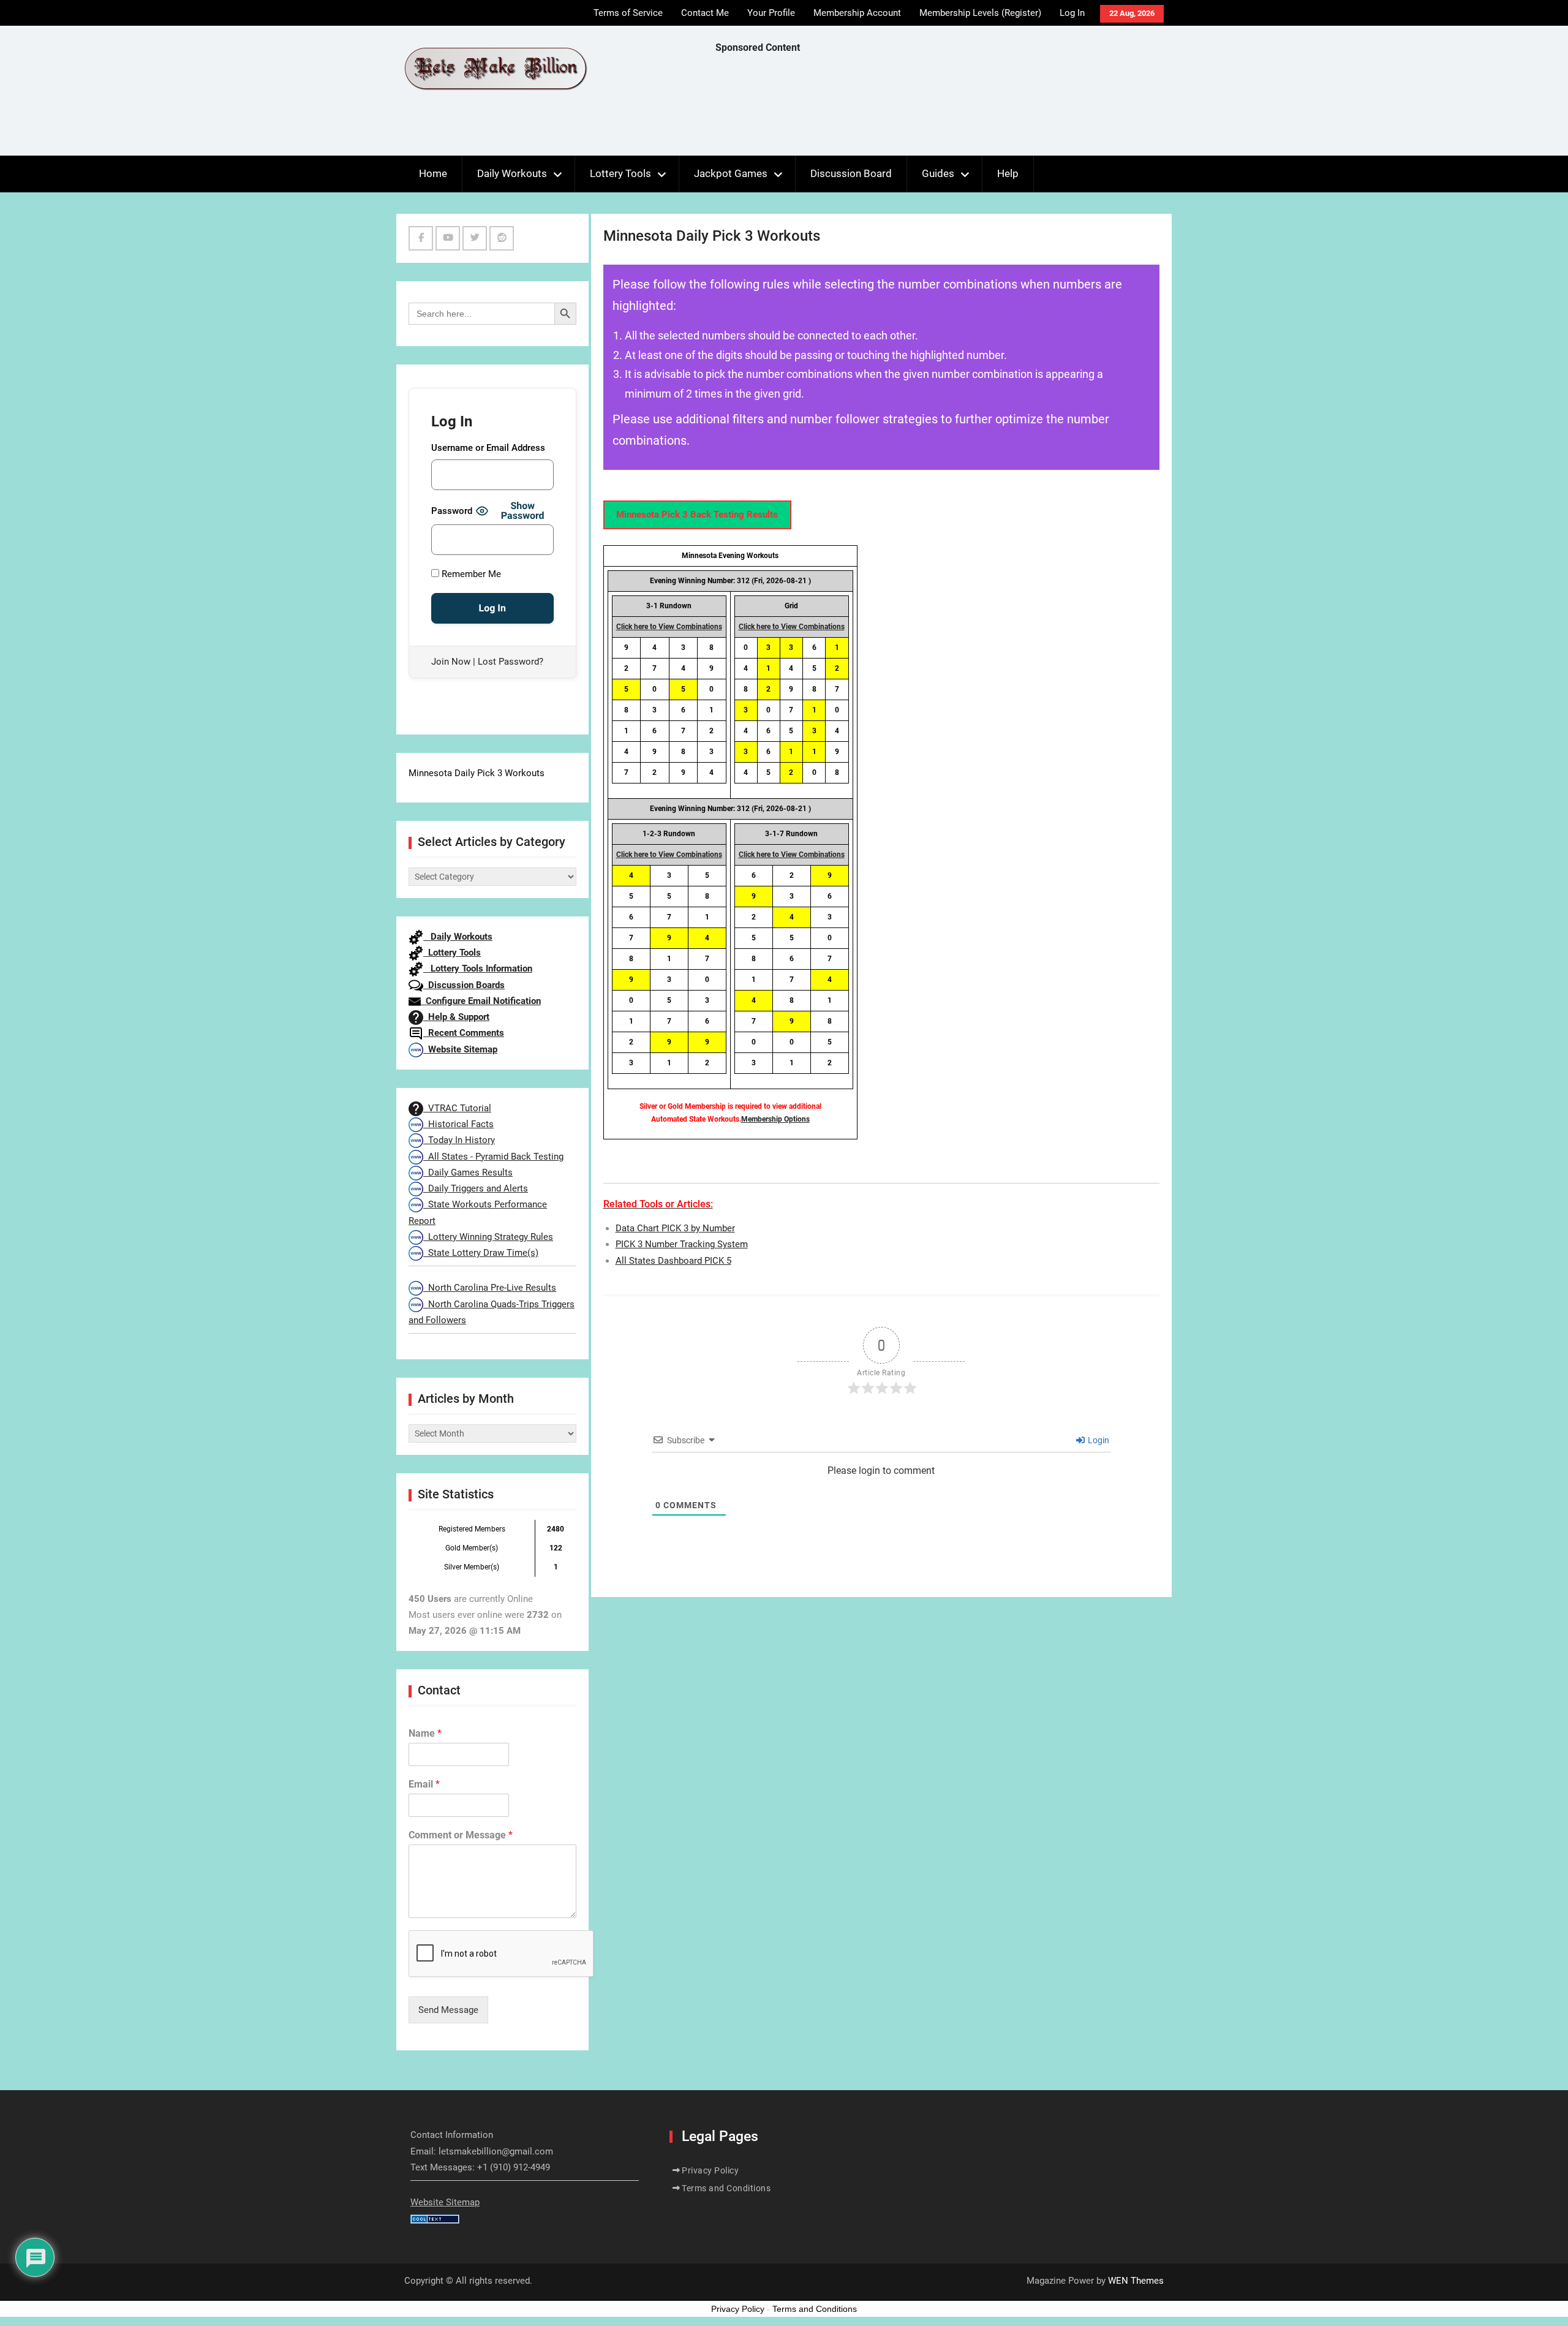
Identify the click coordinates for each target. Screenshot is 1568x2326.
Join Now (451, 662)
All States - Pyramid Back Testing (493, 1157)
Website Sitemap (460, 1049)
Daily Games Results (468, 1172)
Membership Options (775, 1119)
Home (433, 173)
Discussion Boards (464, 985)
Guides (938, 173)
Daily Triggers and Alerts (476, 1188)
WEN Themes (1136, 2281)
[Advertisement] (938, 108)
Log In (1072, 13)
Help (1008, 173)
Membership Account (857, 13)
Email (424, 1784)
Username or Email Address (488, 448)
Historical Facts (458, 1124)
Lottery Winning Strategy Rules (488, 1237)
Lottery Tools (620, 173)
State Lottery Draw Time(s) (481, 1253)
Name (425, 1733)
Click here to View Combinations (669, 627)
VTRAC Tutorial (457, 1108)
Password (452, 511)
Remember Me (470, 574)
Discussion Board (851, 173)
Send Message (448, 2010)
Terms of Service (628, 13)
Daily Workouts (512, 173)
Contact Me (705, 13)
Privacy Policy (710, 2170)
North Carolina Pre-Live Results (490, 1288)
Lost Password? (511, 662)
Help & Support (456, 1017)
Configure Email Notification (481, 1001)
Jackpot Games (731, 173)
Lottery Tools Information (478, 969)
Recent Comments (464, 1033)
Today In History (459, 1140)
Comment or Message (461, 1835)
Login (1098, 1440)
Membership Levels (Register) (980, 13)
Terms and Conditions (726, 2188)
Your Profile (771, 13)
